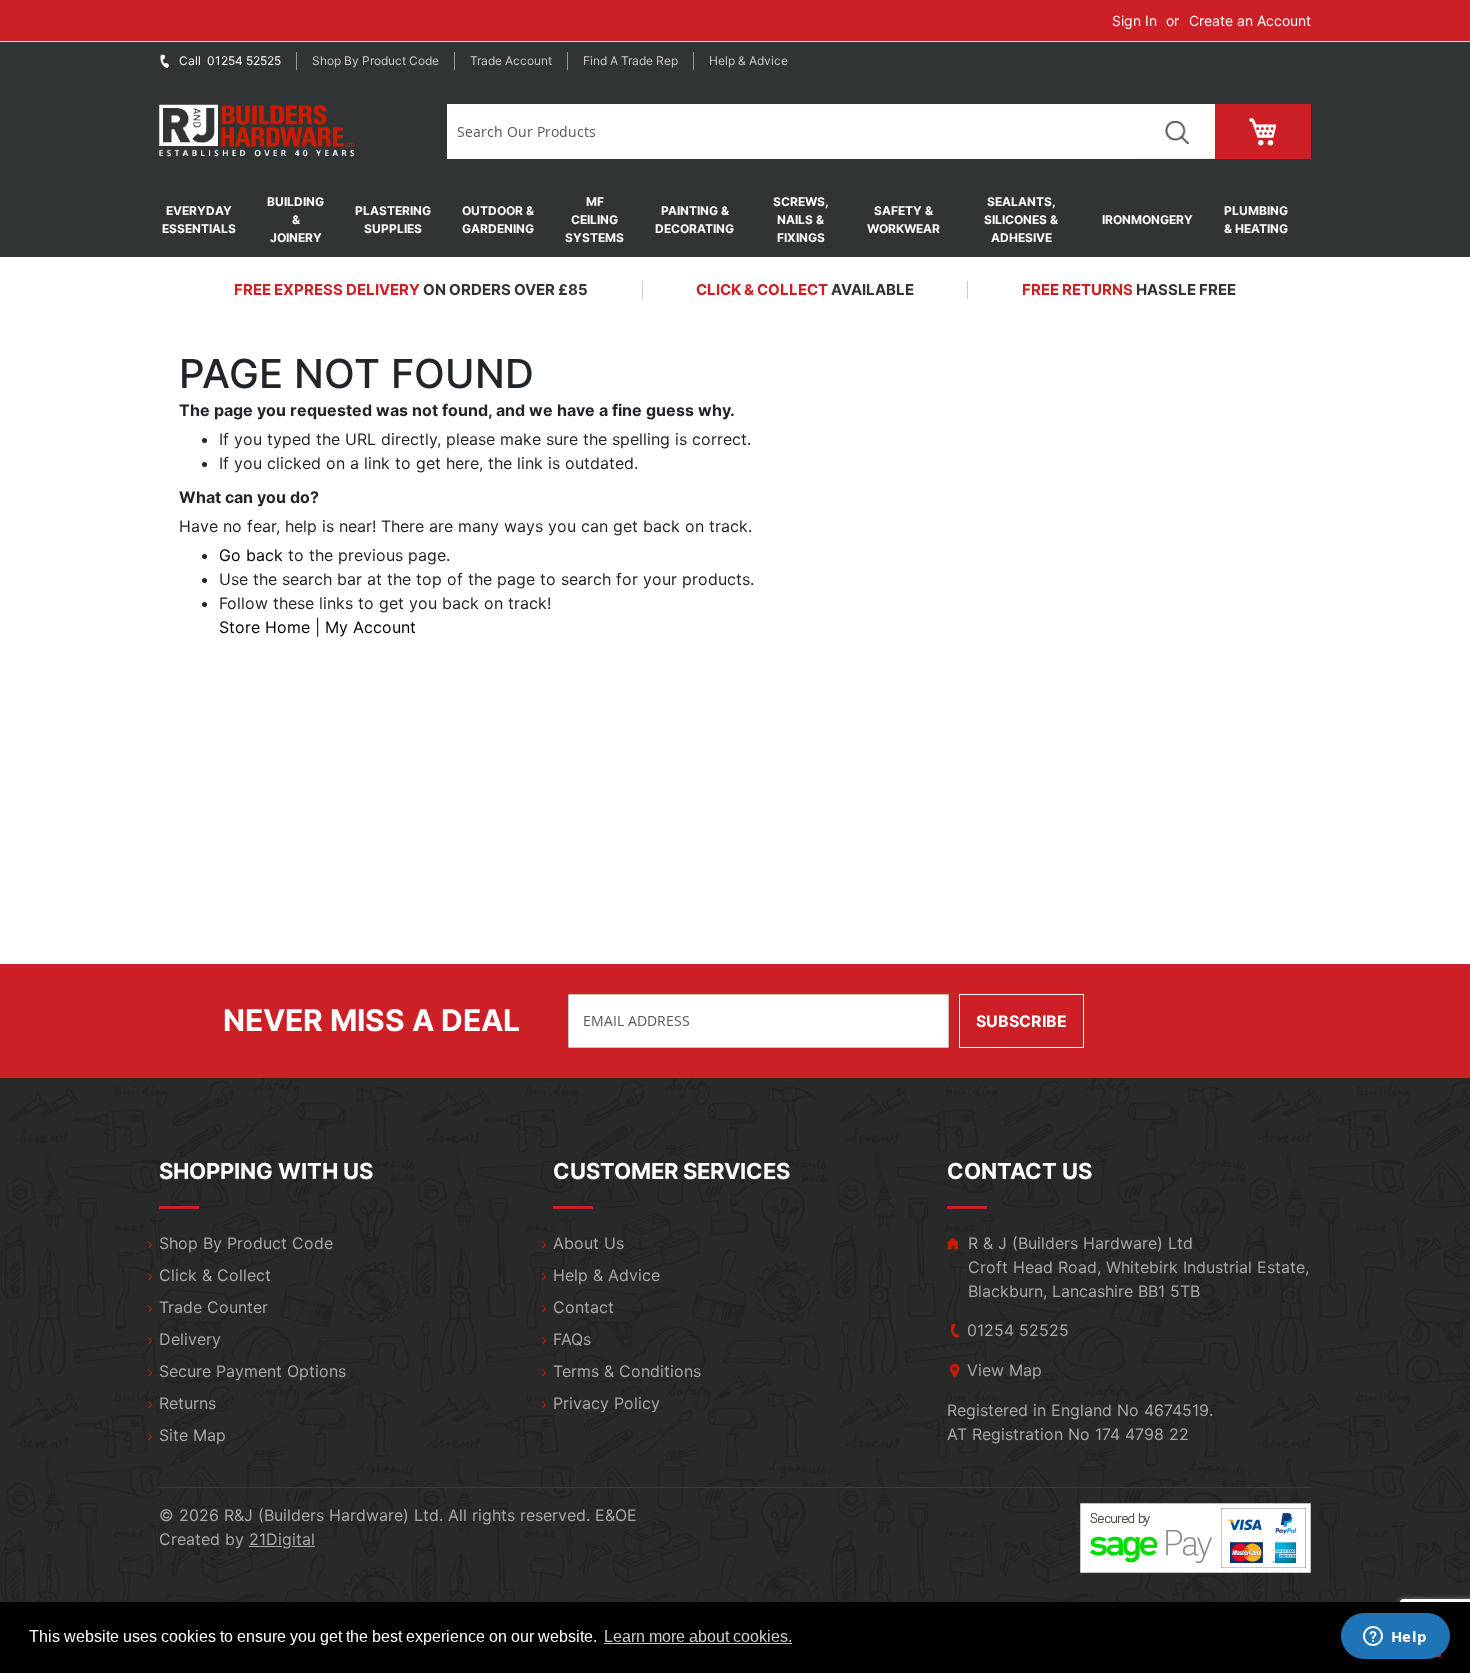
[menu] (735, 220)
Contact (583, 1307)
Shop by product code (375, 60)
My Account (370, 627)
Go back (251, 555)
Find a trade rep (630, 60)
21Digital (282, 1539)
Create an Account (1250, 20)
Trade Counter (213, 1307)
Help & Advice (748, 60)
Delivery (190, 1339)
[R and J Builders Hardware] (258, 131)
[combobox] (792, 131)
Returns (187, 1403)
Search (1176, 131)
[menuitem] (209, 220)
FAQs (572, 1339)
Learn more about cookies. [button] (698, 1636)
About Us (588, 1243)
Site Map (192, 1435)
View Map (1004, 1370)
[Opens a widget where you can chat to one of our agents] (1395, 1638)
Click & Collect (215, 1275)
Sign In (1134, 20)
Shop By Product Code (246, 1243)
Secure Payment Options (252, 1371)
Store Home (264, 627)
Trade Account (511, 60)
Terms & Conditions (627, 1371)
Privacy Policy (606, 1403)
